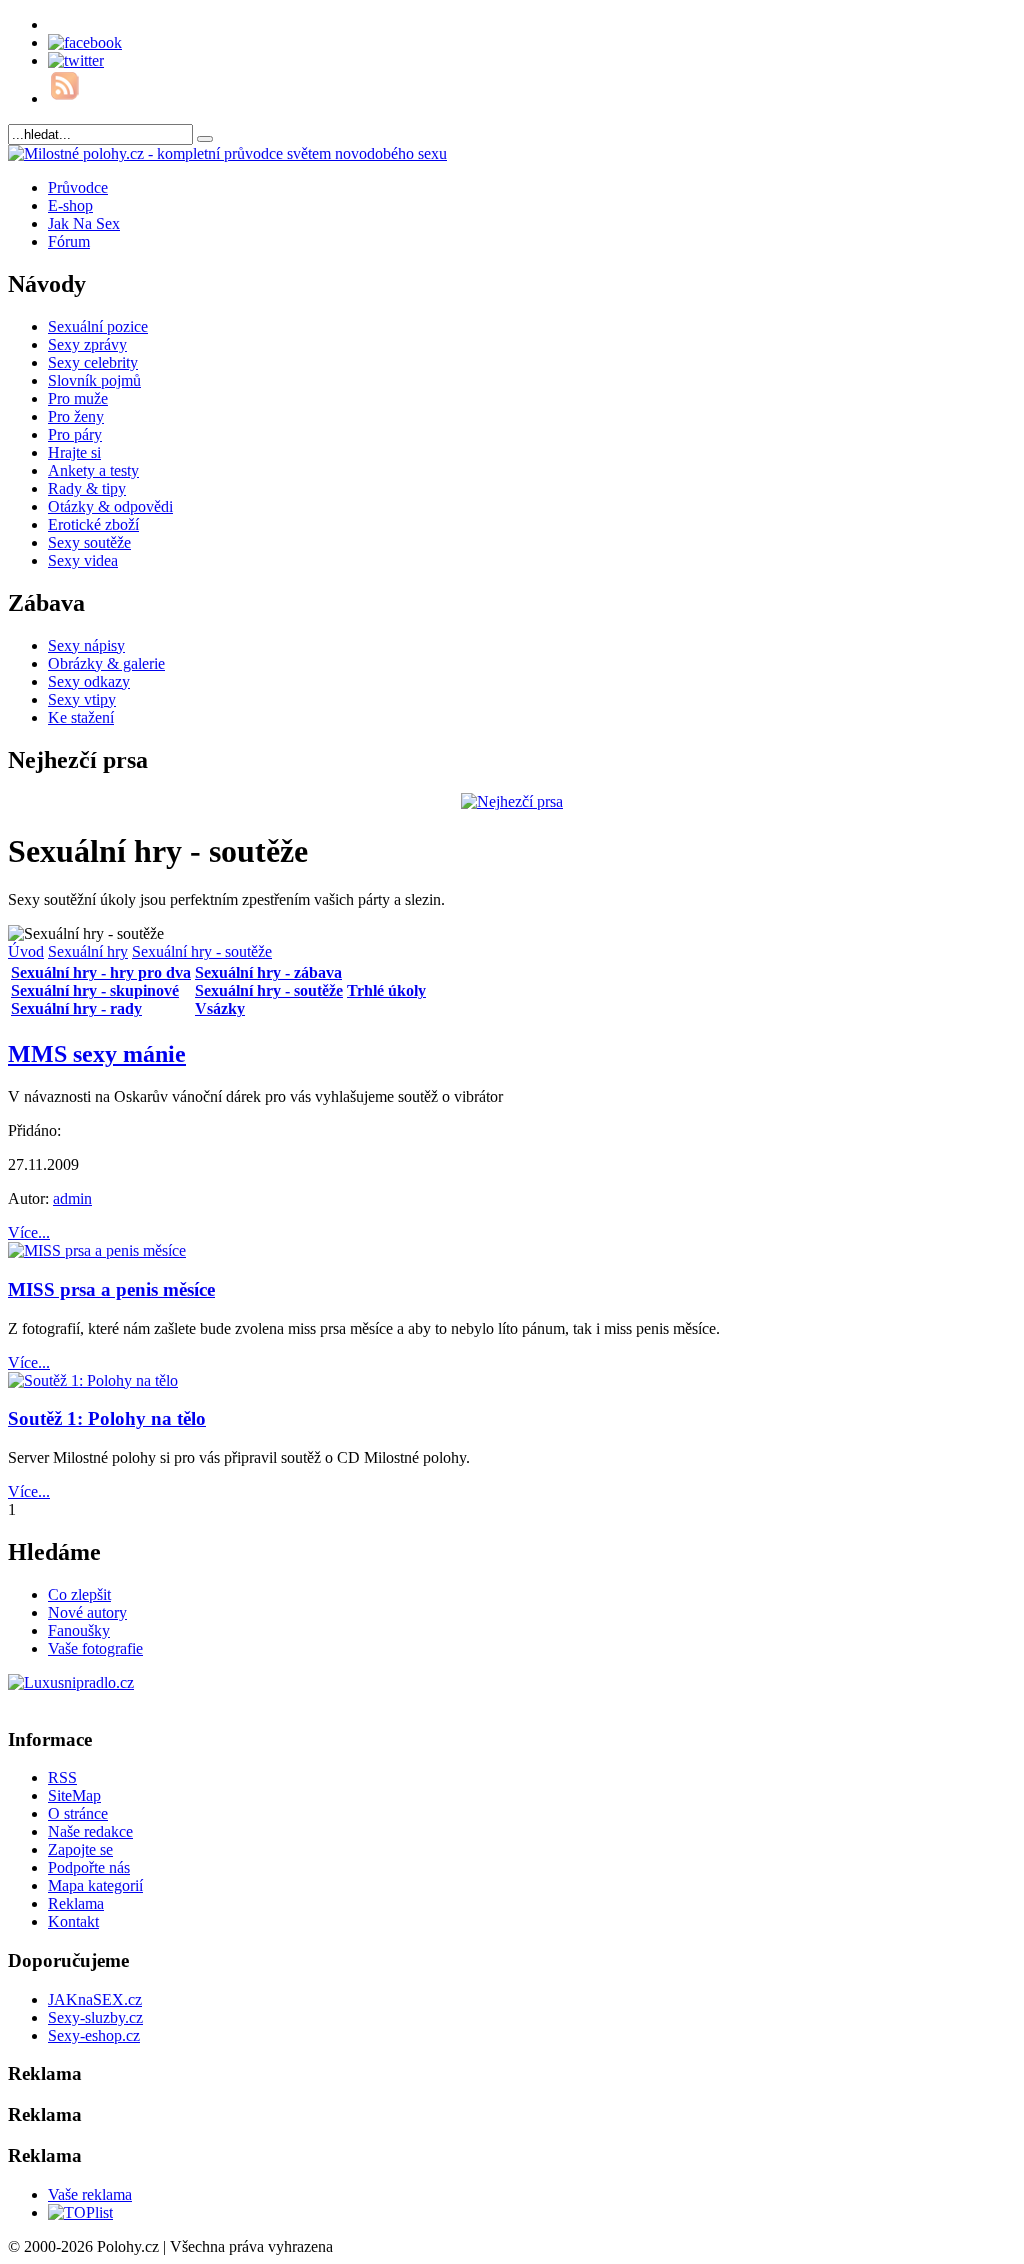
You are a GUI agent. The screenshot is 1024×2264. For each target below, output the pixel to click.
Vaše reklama (90, 2194)
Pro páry (75, 434)
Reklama (76, 1903)
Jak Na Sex (84, 223)
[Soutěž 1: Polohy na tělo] (93, 1380)
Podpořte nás (89, 1867)
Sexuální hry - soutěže (202, 951)
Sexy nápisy (86, 645)
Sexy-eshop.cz (94, 2035)
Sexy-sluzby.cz (95, 2017)
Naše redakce (90, 1831)
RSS (62, 1777)
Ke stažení (81, 717)
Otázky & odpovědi (110, 506)
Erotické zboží (93, 524)
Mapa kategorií (95, 1885)
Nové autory (87, 1612)
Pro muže (78, 398)
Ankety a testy (93, 470)
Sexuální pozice (98, 326)
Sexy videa (83, 560)
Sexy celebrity (93, 362)
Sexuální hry (88, 951)
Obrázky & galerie (106, 663)
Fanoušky (79, 1630)
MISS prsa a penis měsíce (111, 1289)
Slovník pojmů (94, 380)
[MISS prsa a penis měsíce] (97, 1250)
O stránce (78, 1813)
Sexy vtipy (82, 699)
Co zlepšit (79, 1594)
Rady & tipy (87, 488)
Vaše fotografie (95, 1648)
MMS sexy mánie (97, 1054)
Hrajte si (74, 452)
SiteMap (74, 1795)
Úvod (26, 951)
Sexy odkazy (89, 681)
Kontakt (73, 1921)
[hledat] (205, 139)
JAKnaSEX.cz (95, 1999)
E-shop (70, 205)
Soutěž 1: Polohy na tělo (107, 1418)
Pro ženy (76, 416)
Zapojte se (80, 1849)
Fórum (69, 241)
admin (72, 1198)
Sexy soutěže (89, 542)
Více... (29, 1232)
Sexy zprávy (87, 344)
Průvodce (78, 187)
